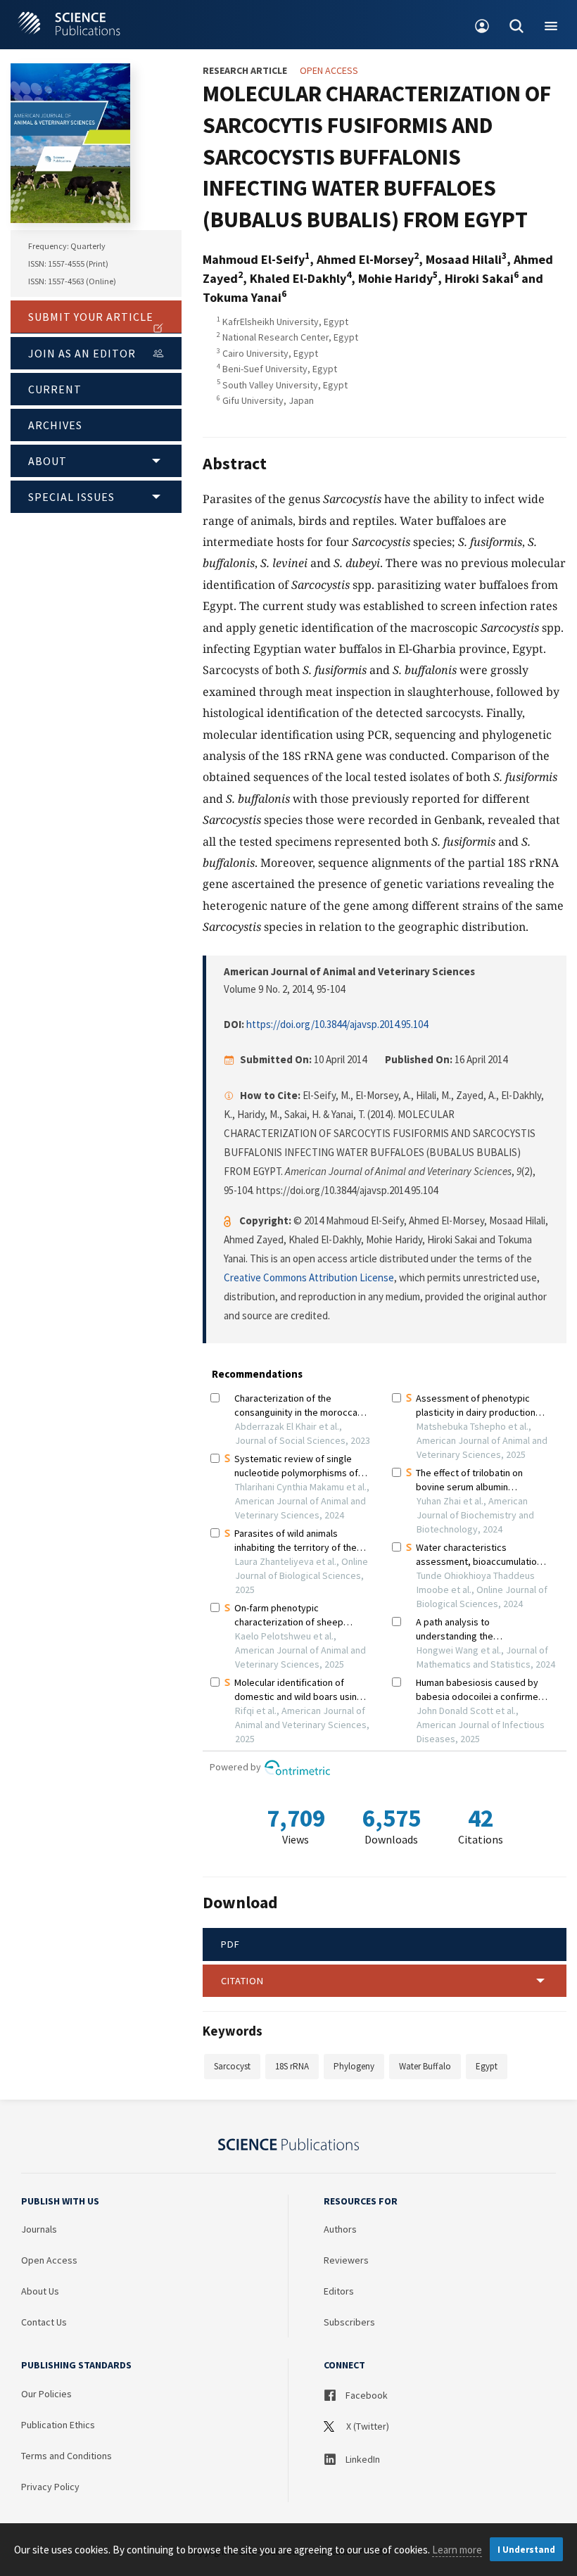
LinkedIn (362, 2459)
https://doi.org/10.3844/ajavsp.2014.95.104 (337, 1024)
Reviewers (346, 2260)
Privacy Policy (50, 2487)
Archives (55, 425)
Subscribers (349, 2322)
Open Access (49, 2260)
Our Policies (46, 2394)
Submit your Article (91, 317)
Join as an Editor (82, 353)
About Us (40, 2291)
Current (55, 389)
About (47, 461)
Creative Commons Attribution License (309, 1277)
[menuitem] (482, 25)
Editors (339, 2291)
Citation (242, 1981)
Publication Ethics (58, 2425)
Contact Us (44, 2322)
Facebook (366, 2395)
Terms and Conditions (66, 2456)
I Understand (526, 2550)
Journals (39, 2229)
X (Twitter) (367, 2426)
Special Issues (71, 497)
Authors (340, 2229)
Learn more (457, 2550)
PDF (230, 1944)
